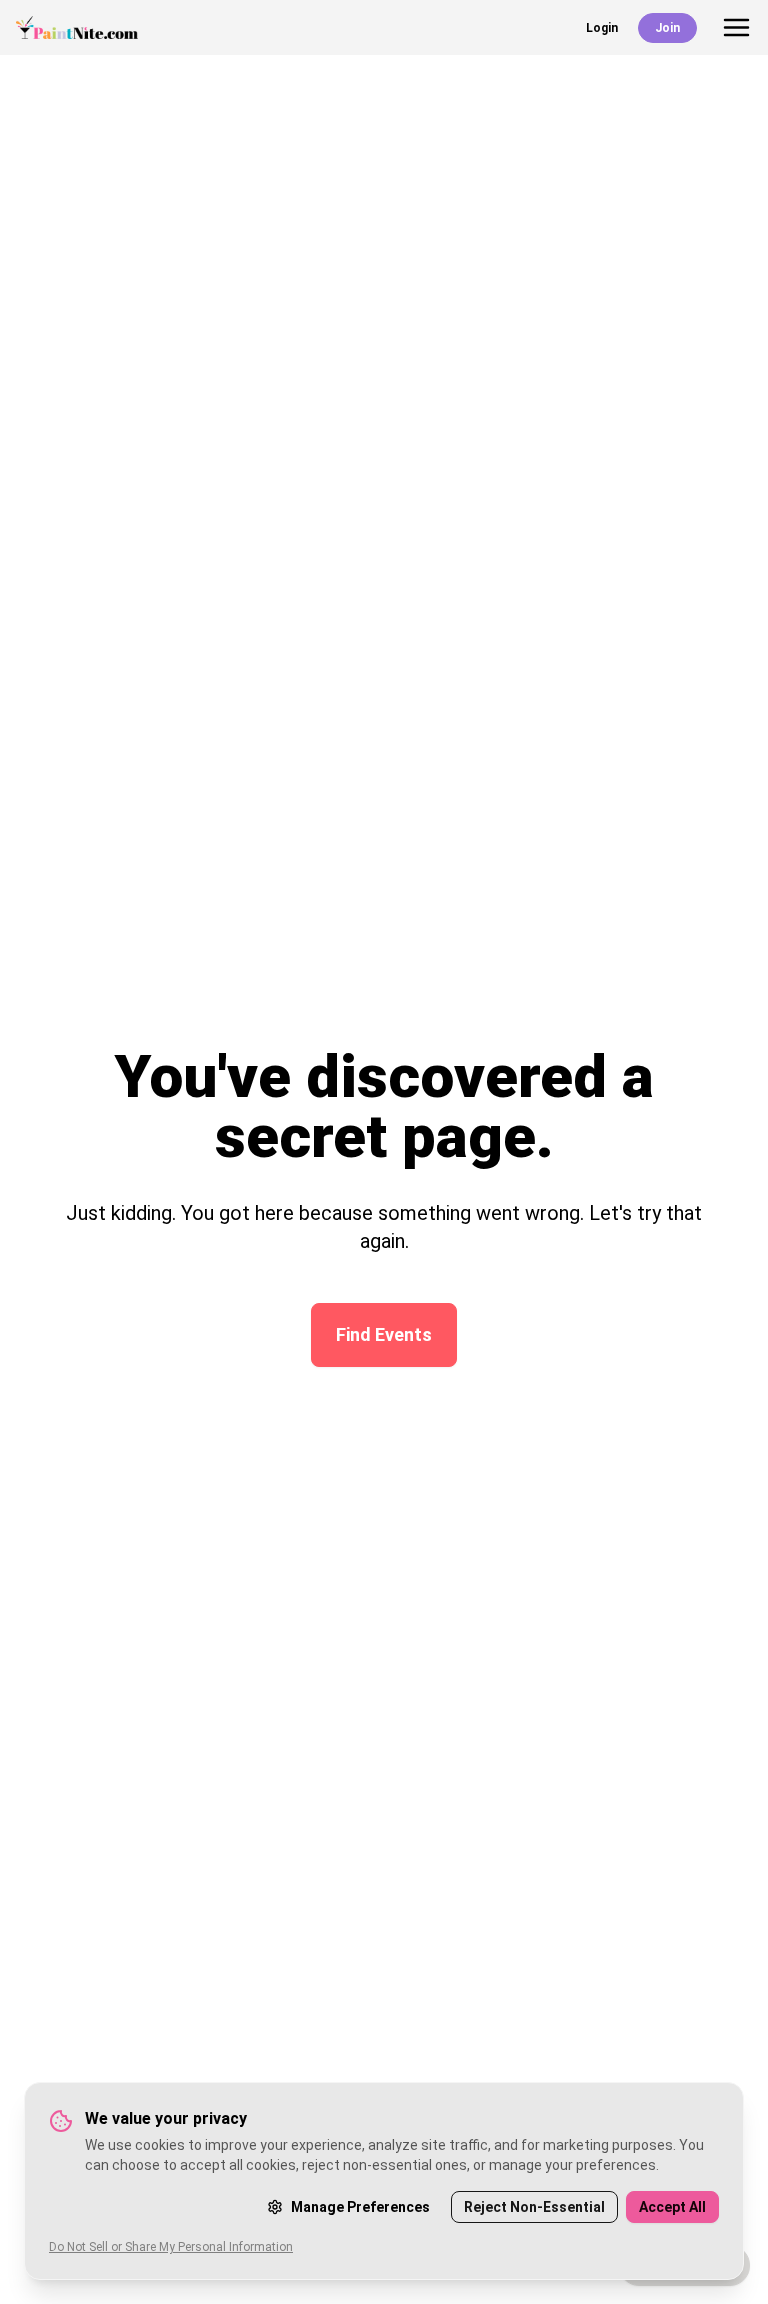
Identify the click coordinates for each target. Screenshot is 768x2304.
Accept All (672, 2207)
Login (602, 28)
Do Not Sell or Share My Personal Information (171, 2247)
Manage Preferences (360, 2207)
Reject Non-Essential (534, 2207)
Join (667, 28)
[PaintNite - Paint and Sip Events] (77, 27)
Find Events (384, 1334)
